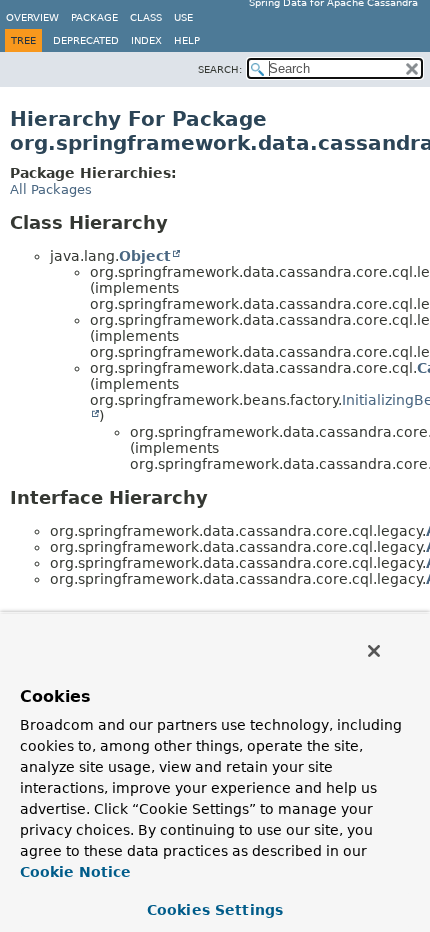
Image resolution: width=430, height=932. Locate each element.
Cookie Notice (75, 872)
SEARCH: (220, 69)
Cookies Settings (215, 910)
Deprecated (86, 40)
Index (146, 40)
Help (187, 40)
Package (94, 17)
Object (145, 256)
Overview (32, 17)
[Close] (374, 651)
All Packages (51, 189)
